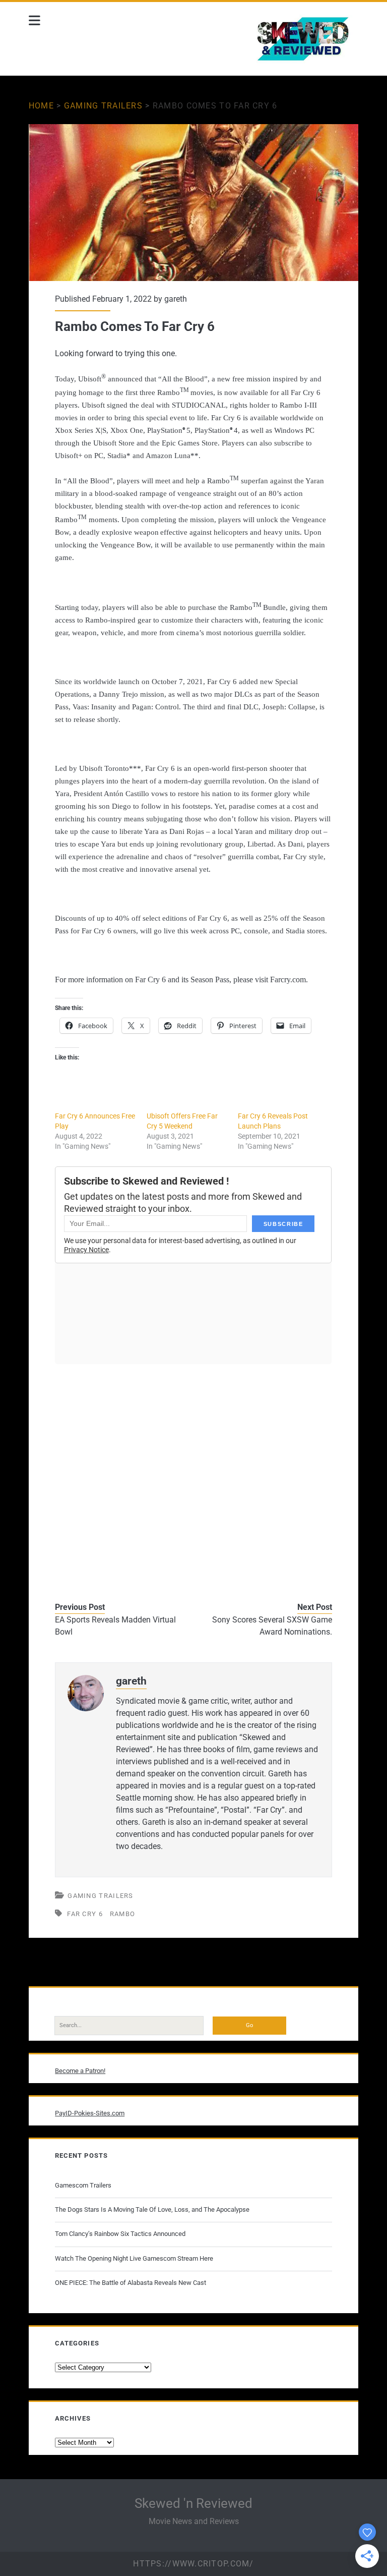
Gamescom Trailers (83, 2185)
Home (41, 106)
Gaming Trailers (103, 106)
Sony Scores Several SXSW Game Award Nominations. (272, 1626)
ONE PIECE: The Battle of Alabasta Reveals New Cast (131, 2283)
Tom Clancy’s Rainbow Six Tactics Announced (120, 2234)
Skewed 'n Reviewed (193, 2503)
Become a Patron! (80, 2071)
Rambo (123, 1914)
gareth (176, 299)
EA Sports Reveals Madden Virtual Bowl (115, 1626)
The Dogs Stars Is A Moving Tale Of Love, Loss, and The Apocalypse (152, 2209)
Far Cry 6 (85, 1914)
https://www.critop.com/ (193, 2564)
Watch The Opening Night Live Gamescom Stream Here (134, 2258)
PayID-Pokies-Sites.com (90, 2113)
